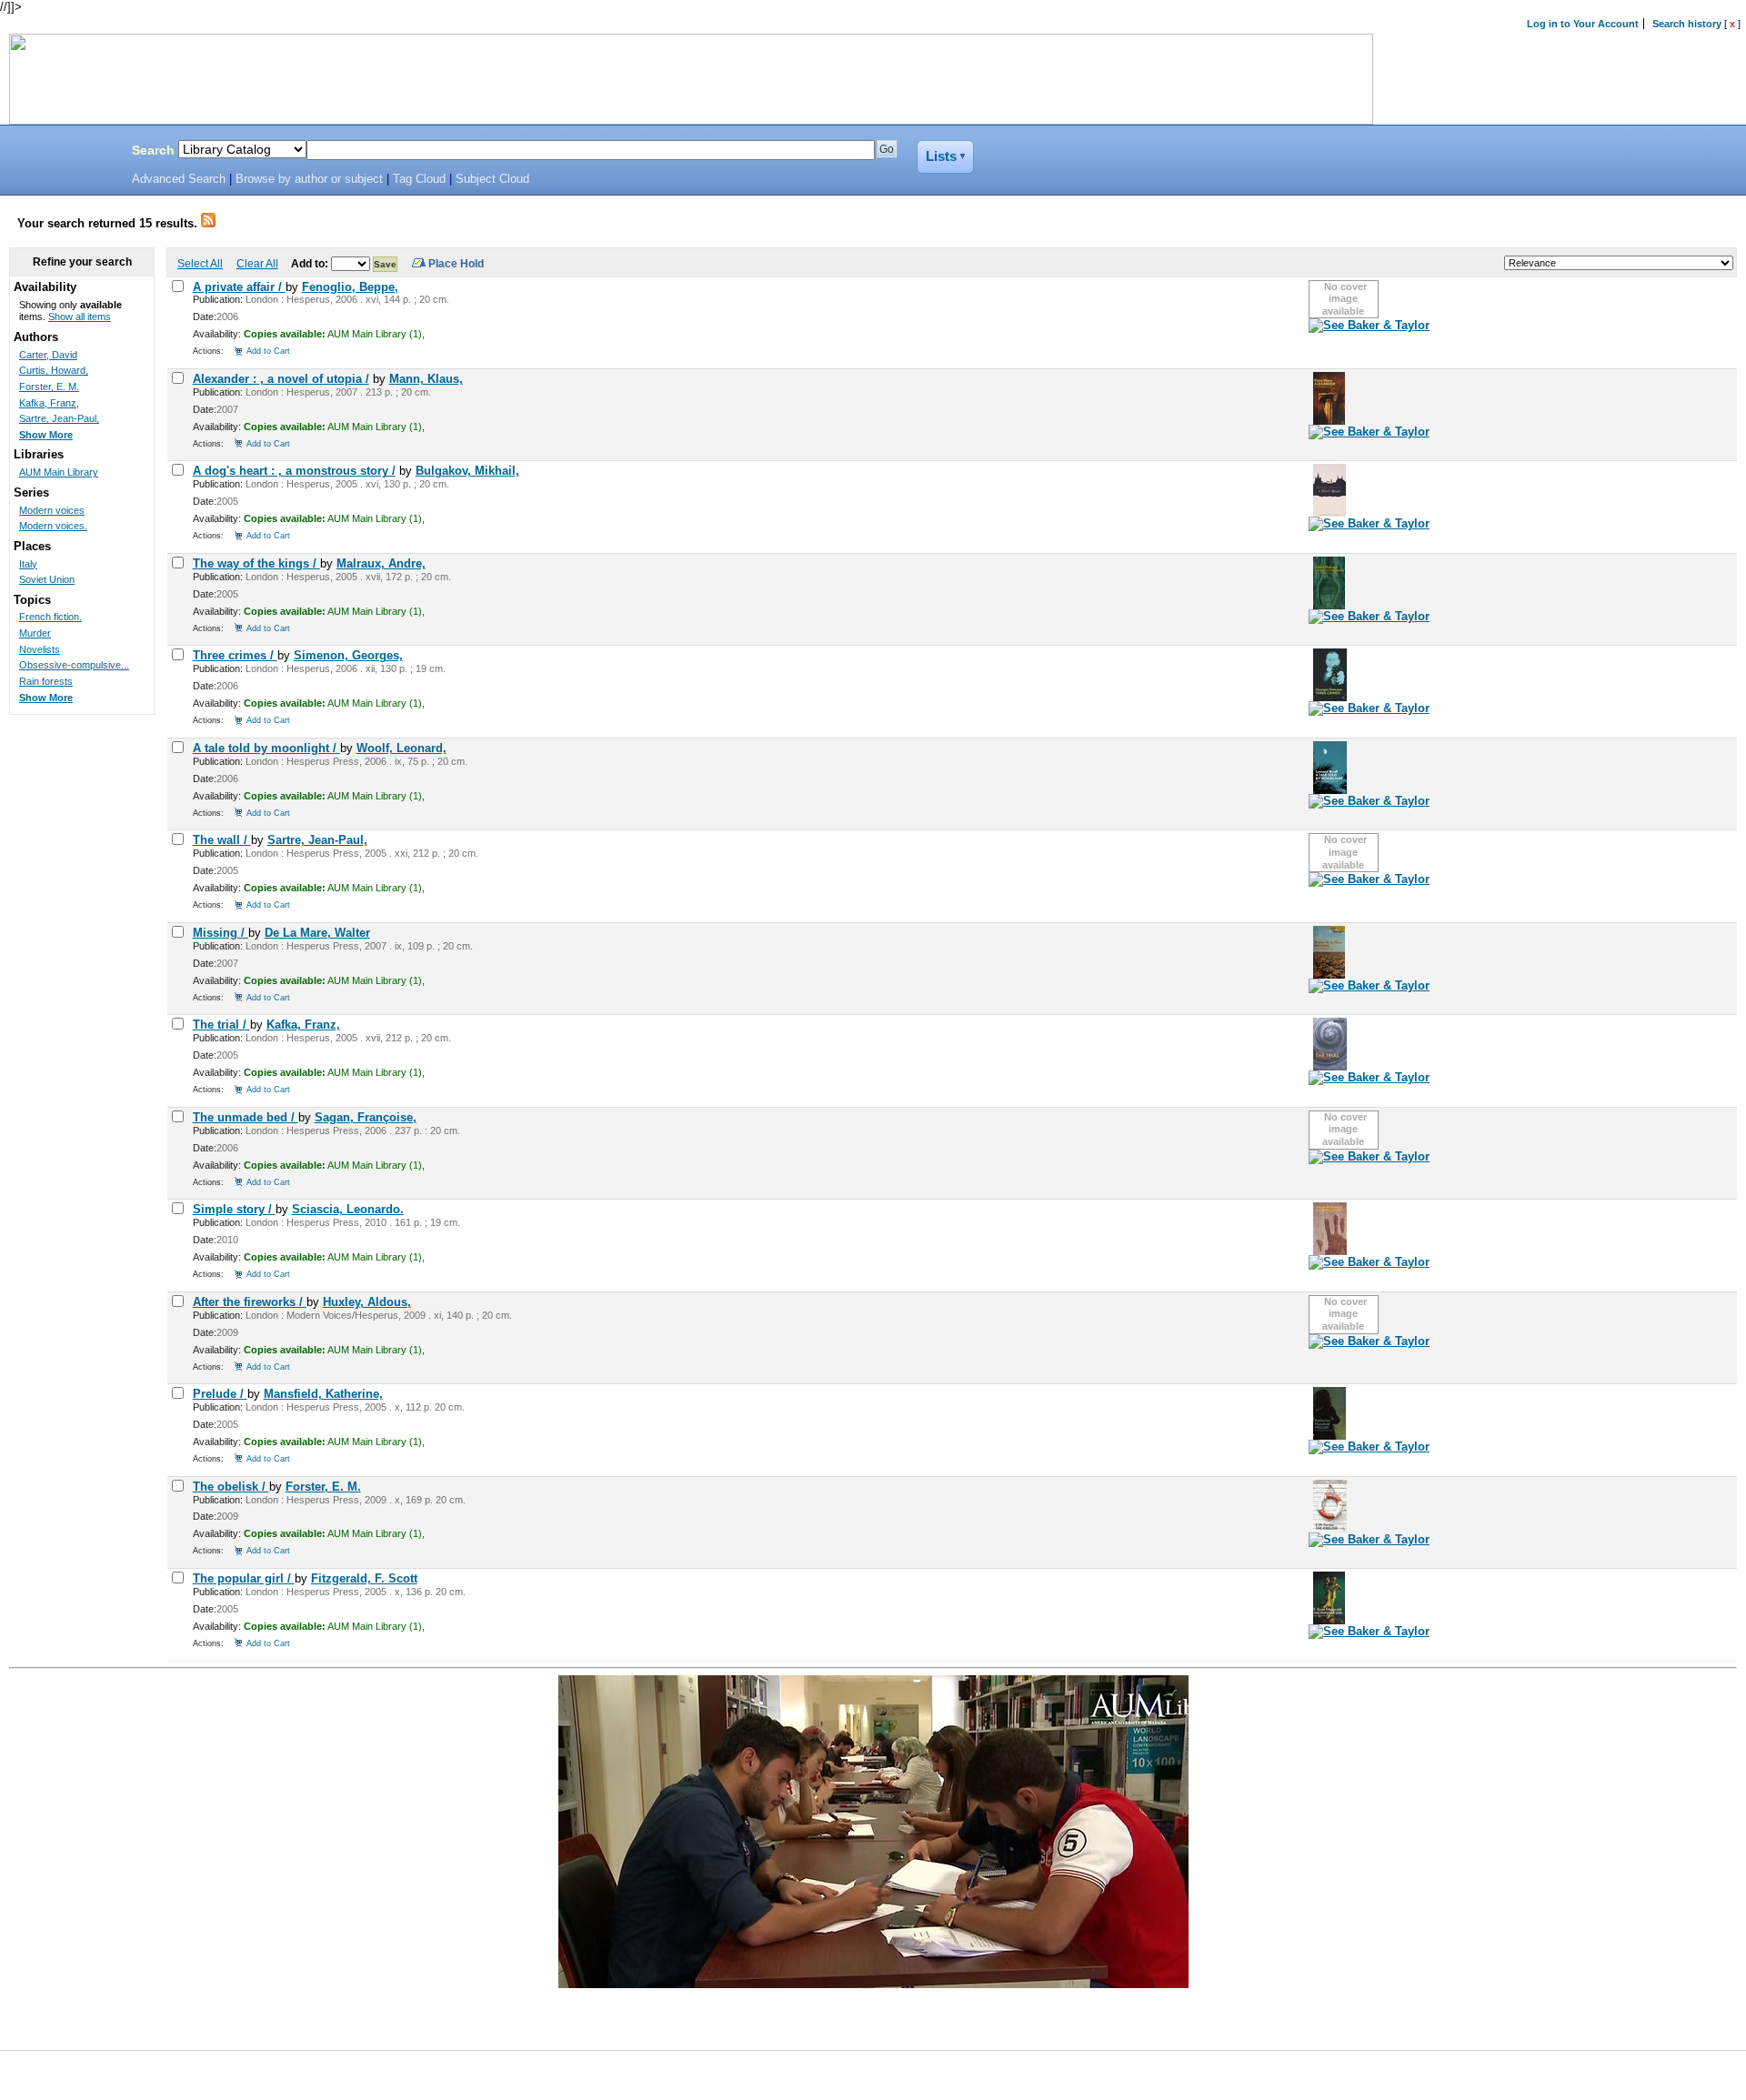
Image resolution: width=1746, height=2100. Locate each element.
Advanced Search (179, 179)
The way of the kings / (256, 563)
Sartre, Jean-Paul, (317, 840)
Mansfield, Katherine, (323, 1394)
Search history (1687, 24)
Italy (28, 564)
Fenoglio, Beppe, (350, 287)
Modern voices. (53, 526)
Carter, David (48, 355)
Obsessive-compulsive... (74, 665)
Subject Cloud (492, 179)
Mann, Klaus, (426, 379)
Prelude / (220, 1394)
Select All (200, 263)
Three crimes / (235, 655)
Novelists (40, 649)
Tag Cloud (419, 179)
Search (153, 150)
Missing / (221, 933)
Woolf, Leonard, (401, 748)
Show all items (80, 317)
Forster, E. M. (323, 1487)
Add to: (311, 263)
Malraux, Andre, (381, 563)
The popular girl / (244, 1578)
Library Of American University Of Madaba (61, 153)
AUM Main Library (59, 472)
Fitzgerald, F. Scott (364, 1578)
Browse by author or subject (309, 179)
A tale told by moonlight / (266, 748)
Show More (46, 435)
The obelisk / (231, 1487)
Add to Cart (268, 351)
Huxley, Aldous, (367, 1302)
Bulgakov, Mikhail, (467, 471)
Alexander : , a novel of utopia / (281, 379)
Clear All (257, 263)
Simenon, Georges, (348, 655)
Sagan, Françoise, (366, 1117)
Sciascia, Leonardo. (348, 1209)
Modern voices (52, 510)
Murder (35, 633)
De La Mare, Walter (317, 933)
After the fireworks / (250, 1302)
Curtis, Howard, (54, 370)
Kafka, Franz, (303, 1025)
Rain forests (46, 681)
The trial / (221, 1025)
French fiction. (50, 617)
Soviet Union (47, 579)
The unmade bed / (246, 1117)
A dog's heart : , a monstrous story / (294, 471)
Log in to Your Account (1583, 24)
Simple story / (234, 1209)
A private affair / (239, 287)
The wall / (222, 840)
